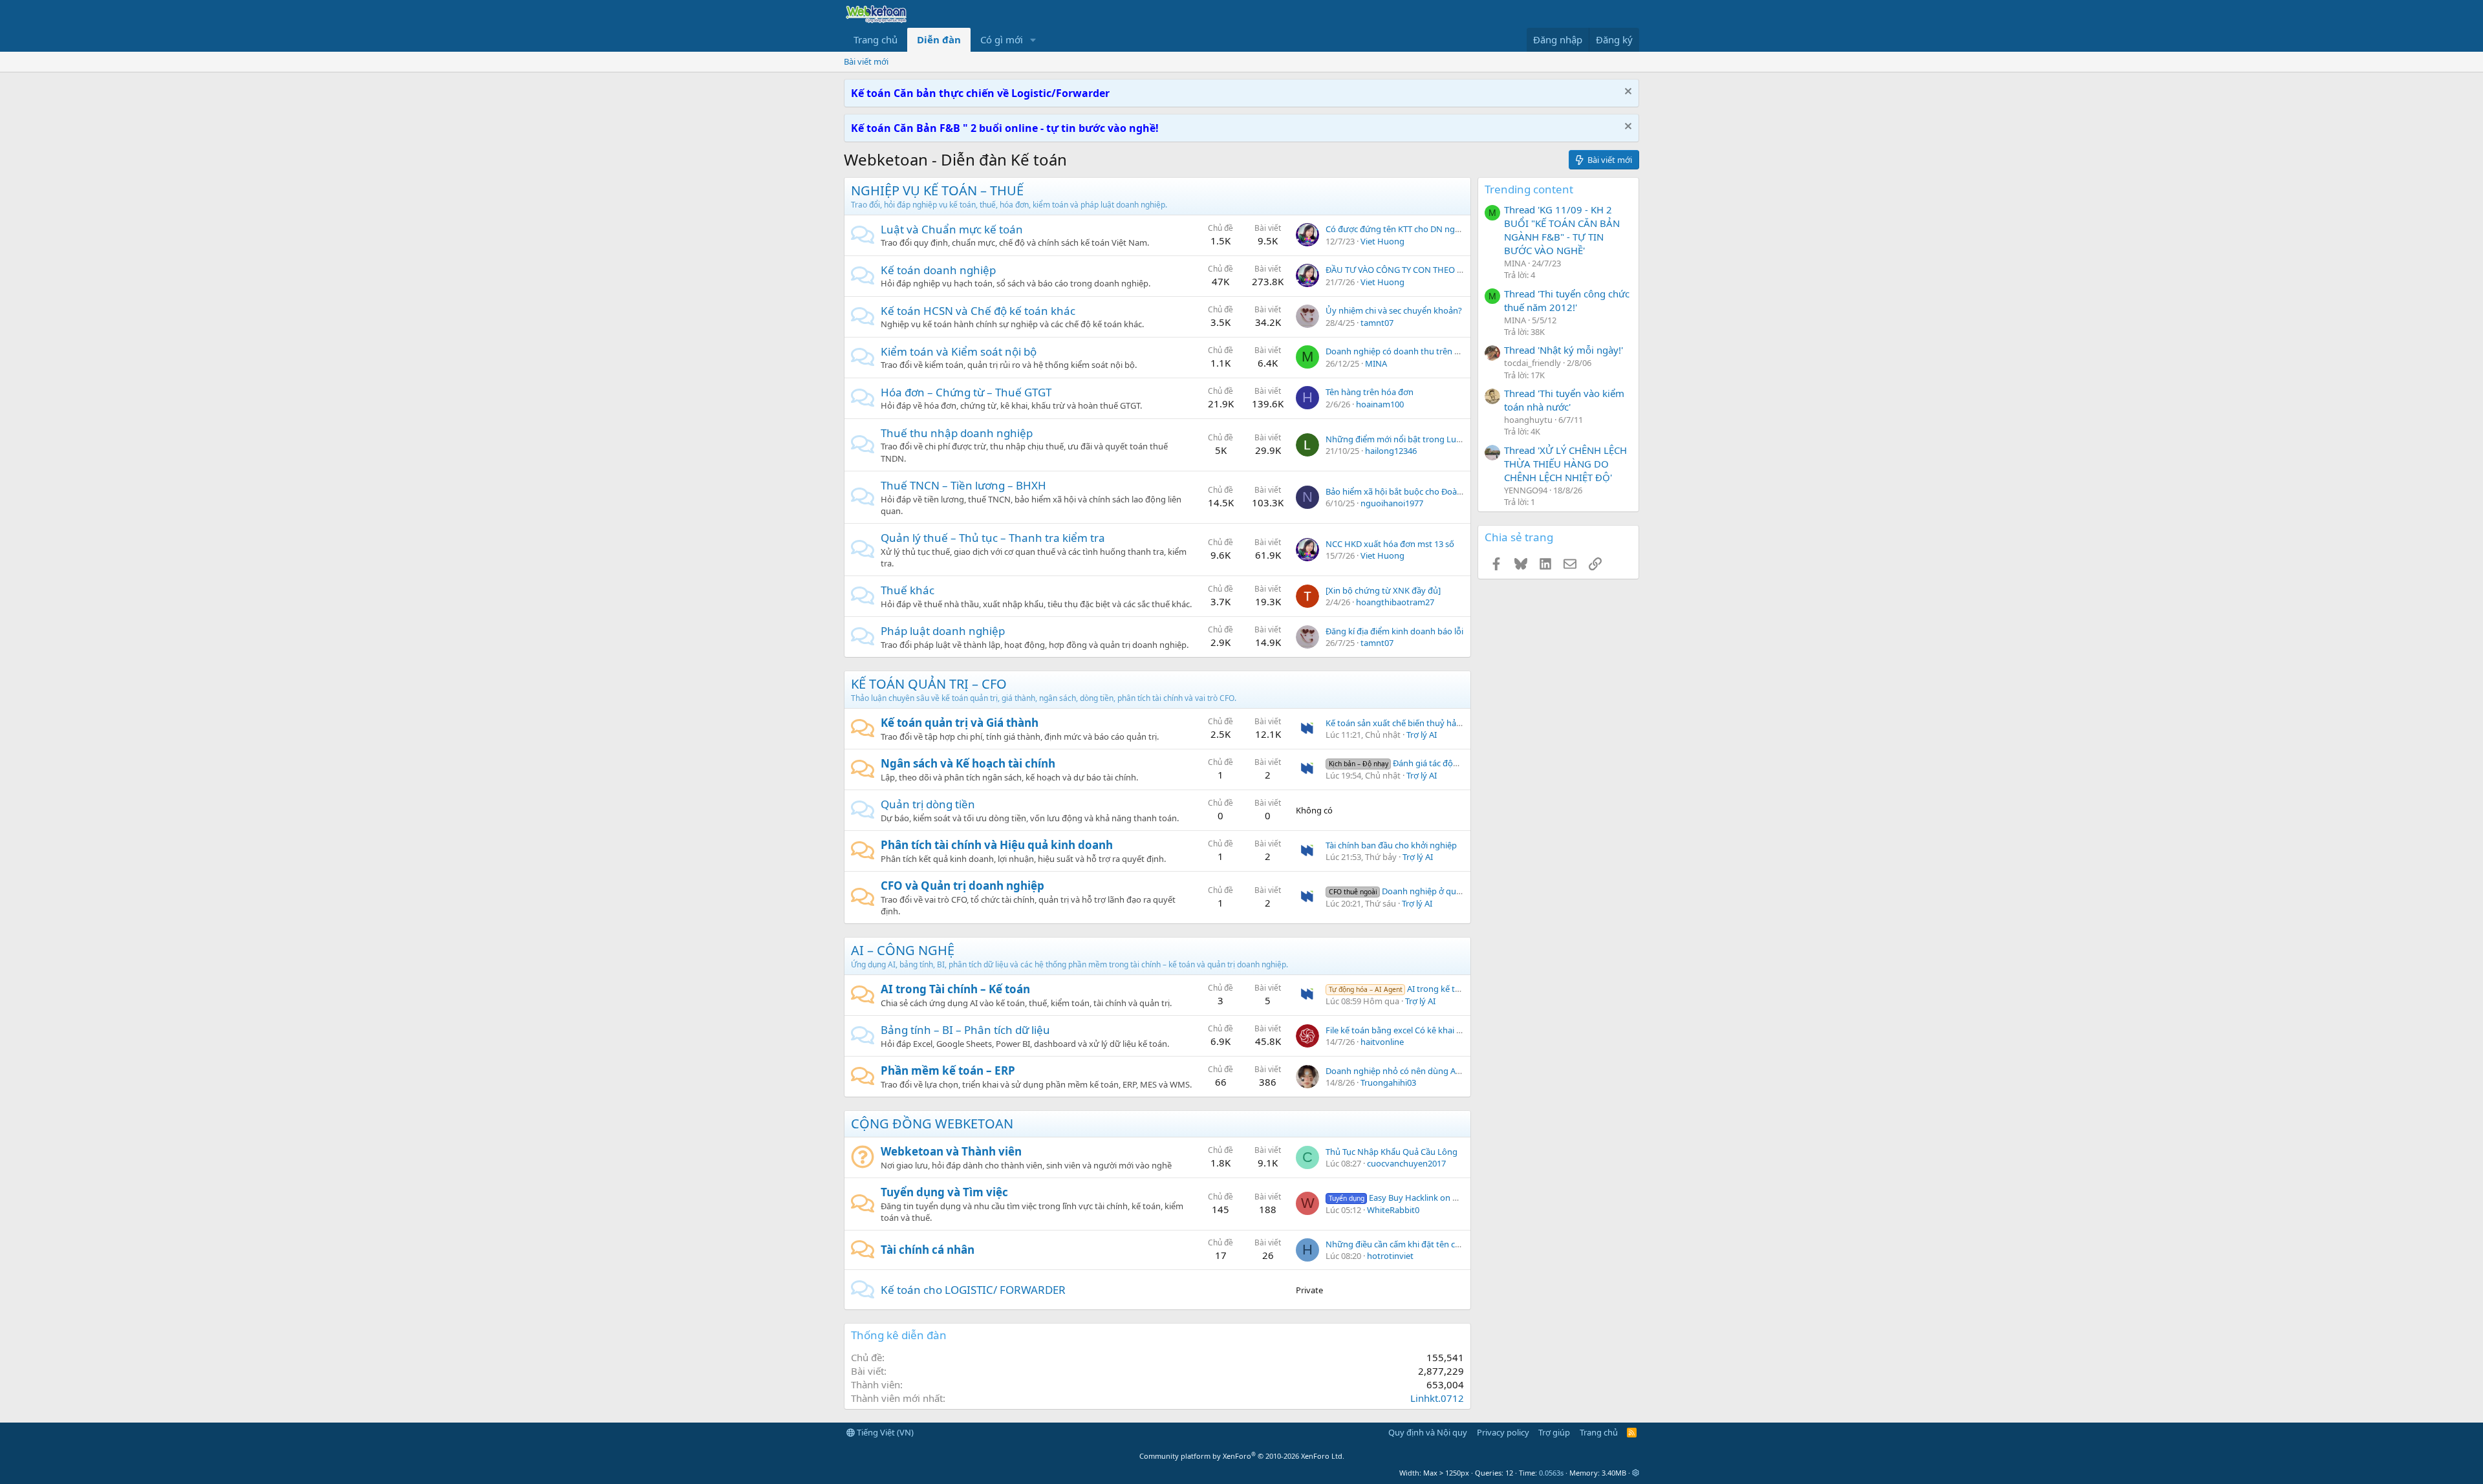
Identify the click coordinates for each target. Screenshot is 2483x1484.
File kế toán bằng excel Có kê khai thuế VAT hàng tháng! (1433, 1030)
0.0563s (1551, 1473)
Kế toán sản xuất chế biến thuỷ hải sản (1400, 723)
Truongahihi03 (1388, 1082)
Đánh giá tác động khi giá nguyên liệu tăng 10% (1452, 763)
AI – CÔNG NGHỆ (903, 950)
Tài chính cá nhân (928, 1250)
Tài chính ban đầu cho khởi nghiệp (1391, 845)
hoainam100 (1380, 404)
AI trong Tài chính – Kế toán (955, 989)
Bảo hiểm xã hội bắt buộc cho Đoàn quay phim (1415, 491)
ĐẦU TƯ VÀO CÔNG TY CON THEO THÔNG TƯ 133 (1420, 270)
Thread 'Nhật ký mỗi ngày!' (1564, 350)
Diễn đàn (939, 39)
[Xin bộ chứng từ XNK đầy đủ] (1383, 590)
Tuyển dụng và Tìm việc (944, 1192)
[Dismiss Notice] (1627, 93)
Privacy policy (1503, 1432)
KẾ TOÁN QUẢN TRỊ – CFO (929, 684)
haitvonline (1382, 1042)
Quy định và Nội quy (1428, 1432)
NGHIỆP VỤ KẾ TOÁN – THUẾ (937, 190)
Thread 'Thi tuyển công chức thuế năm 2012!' (1567, 300)
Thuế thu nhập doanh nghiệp (957, 433)
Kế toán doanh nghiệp (938, 270)
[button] (1033, 40)
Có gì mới (1002, 39)
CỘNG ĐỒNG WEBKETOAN (932, 1124)
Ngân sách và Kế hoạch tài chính (968, 763)
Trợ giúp (1554, 1432)
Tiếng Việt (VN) (884, 1432)
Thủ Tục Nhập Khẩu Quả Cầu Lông (1392, 1152)
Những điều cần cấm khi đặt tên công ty (1403, 1244)
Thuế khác (908, 590)
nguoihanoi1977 (1392, 503)
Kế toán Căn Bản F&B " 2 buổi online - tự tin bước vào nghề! (1005, 128)
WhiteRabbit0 (1393, 1210)
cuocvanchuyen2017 (1406, 1163)
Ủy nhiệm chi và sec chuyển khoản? (1394, 310)
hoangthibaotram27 (1395, 602)
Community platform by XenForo (1242, 1456)
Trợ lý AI (1422, 735)
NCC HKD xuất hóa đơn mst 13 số (1390, 544)
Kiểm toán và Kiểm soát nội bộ (959, 351)
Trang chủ (876, 39)
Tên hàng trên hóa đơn (1370, 392)
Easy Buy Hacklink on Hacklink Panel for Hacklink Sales (1453, 1198)
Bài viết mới (866, 61)
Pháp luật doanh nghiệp (943, 631)
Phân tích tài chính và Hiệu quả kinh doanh (997, 845)
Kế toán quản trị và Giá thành (960, 723)
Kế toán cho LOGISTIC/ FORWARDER (973, 1290)
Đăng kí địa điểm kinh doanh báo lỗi (1394, 631)
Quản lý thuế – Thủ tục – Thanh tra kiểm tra (993, 538)
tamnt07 (1377, 323)
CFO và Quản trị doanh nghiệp (962, 886)
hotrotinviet (1390, 1256)
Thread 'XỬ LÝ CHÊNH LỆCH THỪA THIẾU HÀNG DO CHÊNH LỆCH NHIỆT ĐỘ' (1565, 464)
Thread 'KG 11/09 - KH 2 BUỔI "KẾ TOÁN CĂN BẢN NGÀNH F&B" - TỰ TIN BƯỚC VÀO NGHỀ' (1562, 230)
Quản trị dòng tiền (928, 804)
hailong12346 (1391, 451)
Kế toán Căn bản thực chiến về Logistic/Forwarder (980, 93)
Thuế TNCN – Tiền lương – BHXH (963, 485)
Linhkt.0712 (1437, 1398)
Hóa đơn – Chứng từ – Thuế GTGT (966, 392)
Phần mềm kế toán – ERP (948, 1070)
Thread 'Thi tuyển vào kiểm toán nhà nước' (1564, 400)
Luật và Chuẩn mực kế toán (952, 229)
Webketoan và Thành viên (951, 1151)
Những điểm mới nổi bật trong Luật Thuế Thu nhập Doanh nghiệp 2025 (1463, 439)
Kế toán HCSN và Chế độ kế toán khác (978, 311)
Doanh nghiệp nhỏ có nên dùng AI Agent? (1406, 1071)
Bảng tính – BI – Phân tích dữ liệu (965, 1030)
